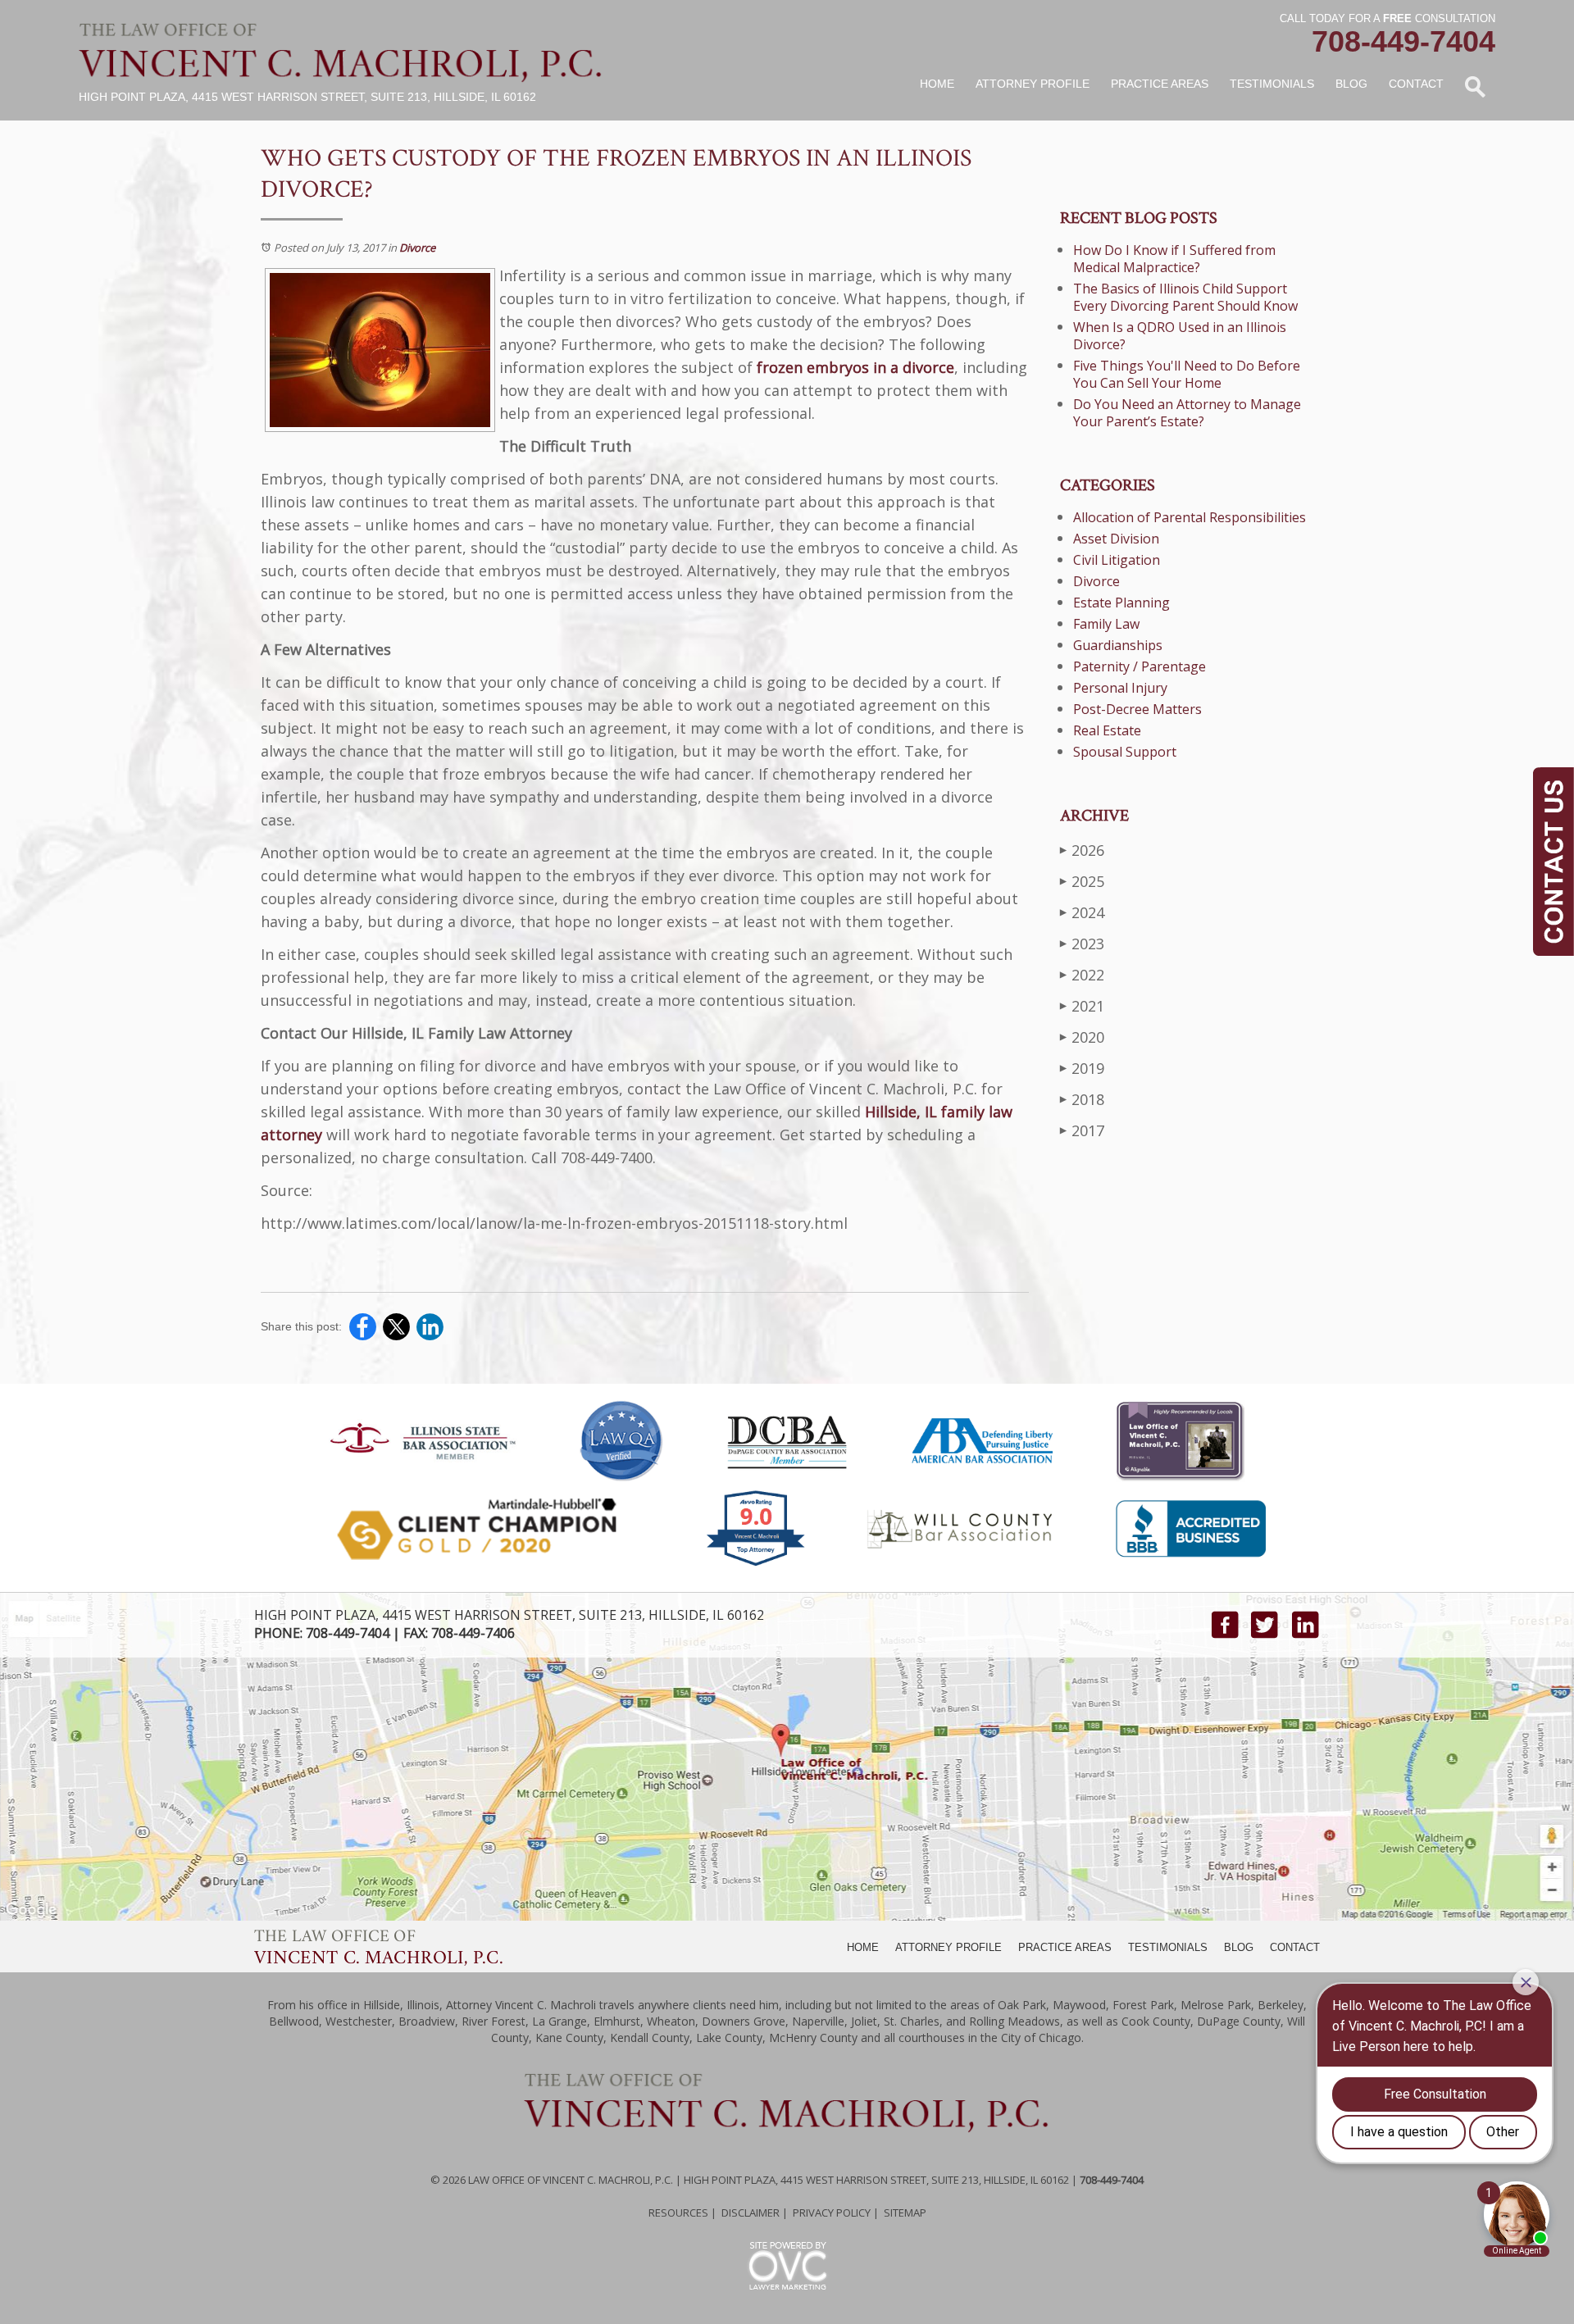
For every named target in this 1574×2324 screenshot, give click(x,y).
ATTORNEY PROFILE (948, 1947)
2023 (1082, 944)
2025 (1082, 881)
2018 (1082, 1099)
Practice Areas (1160, 84)
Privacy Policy (832, 2213)
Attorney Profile (1033, 84)
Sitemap (905, 2213)
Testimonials (1272, 84)
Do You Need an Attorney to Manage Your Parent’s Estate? (1187, 413)
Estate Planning (1121, 603)
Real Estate (1107, 730)
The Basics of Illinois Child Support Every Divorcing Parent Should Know (1185, 297)
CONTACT (1295, 1947)
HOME (863, 1947)
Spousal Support (1125, 752)
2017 (1082, 1130)
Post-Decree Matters (1137, 709)
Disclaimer (751, 2213)
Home (937, 84)
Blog (1351, 84)
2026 (1082, 850)
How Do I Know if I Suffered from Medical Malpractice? (1174, 259)
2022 (1082, 975)
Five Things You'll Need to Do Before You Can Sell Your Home (1187, 374)
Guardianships (1118, 645)
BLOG (1239, 1947)
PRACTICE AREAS (1065, 1947)
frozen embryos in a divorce (855, 367)
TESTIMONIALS (1168, 1947)
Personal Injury (1120, 688)
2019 (1082, 1068)
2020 (1082, 1037)
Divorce (417, 248)
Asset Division (1116, 539)
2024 (1082, 912)
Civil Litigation (1117, 560)
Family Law (1106, 624)
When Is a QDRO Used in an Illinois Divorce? (1180, 336)
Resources (678, 2213)
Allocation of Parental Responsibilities (1190, 517)
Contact (1416, 84)
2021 (1082, 1006)
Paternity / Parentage (1140, 666)
